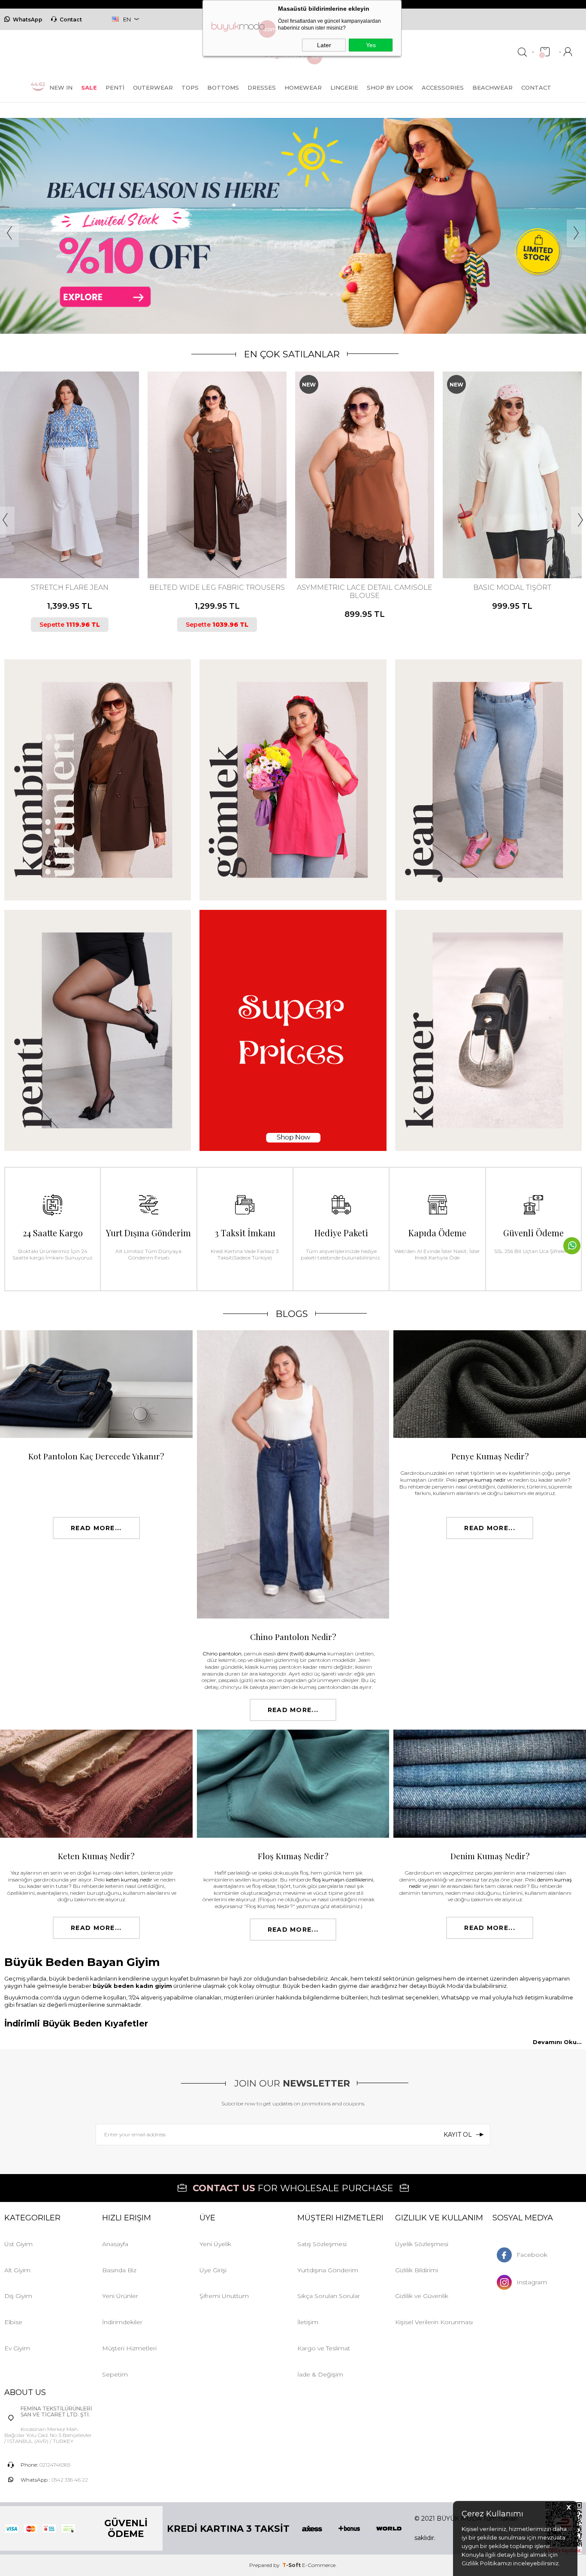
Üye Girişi (213, 2270)
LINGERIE (344, 88)
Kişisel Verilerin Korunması (434, 2322)
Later (324, 45)
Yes (371, 45)
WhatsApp (28, 20)
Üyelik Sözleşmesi (422, 2244)
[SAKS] (522, 543)
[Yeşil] (220, 543)
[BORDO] (342, 543)
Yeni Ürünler (120, 2296)
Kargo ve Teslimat (324, 2348)
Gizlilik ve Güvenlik (422, 2296)
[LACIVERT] (69, 543)
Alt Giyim (17, 2270)
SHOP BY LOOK (390, 88)
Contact (71, 20)
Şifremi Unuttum (224, 2296)
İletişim (308, 2322)
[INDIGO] (364, 543)
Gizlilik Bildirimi (417, 2270)
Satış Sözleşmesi (322, 2244)
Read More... (96, 1528)
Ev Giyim (17, 2348)
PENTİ (115, 88)
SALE (89, 88)
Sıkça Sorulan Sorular (329, 2296)
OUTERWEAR (153, 88)
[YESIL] (386, 543)
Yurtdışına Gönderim (328, 2270)
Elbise (13, 2322)
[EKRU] (212, 543)
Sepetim (115, 2374)
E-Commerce (319, 2565)
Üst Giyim (18, 2244)
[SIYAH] (76, 543)
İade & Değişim (320, 2374)
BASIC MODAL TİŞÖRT (365, 587)
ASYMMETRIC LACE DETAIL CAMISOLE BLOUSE (217, 592)
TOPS (190, 88)
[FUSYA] (356, 543)
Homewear (303, 88)
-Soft (292, 2565)
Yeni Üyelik (215, 2244)
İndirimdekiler (122, 2322)
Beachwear (492, 88)
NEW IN (61, 88)
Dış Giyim (18, 2296)
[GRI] (507, 543)
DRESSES (262, 88)
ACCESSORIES (443, 88)
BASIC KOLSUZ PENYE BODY (512, 587)
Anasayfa (115, 2244)
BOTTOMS (223, 88)
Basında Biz (119, 2270)
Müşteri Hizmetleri (129, 2348)
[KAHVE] (61, 543)
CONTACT (536, 88)
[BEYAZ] (493, 543)
